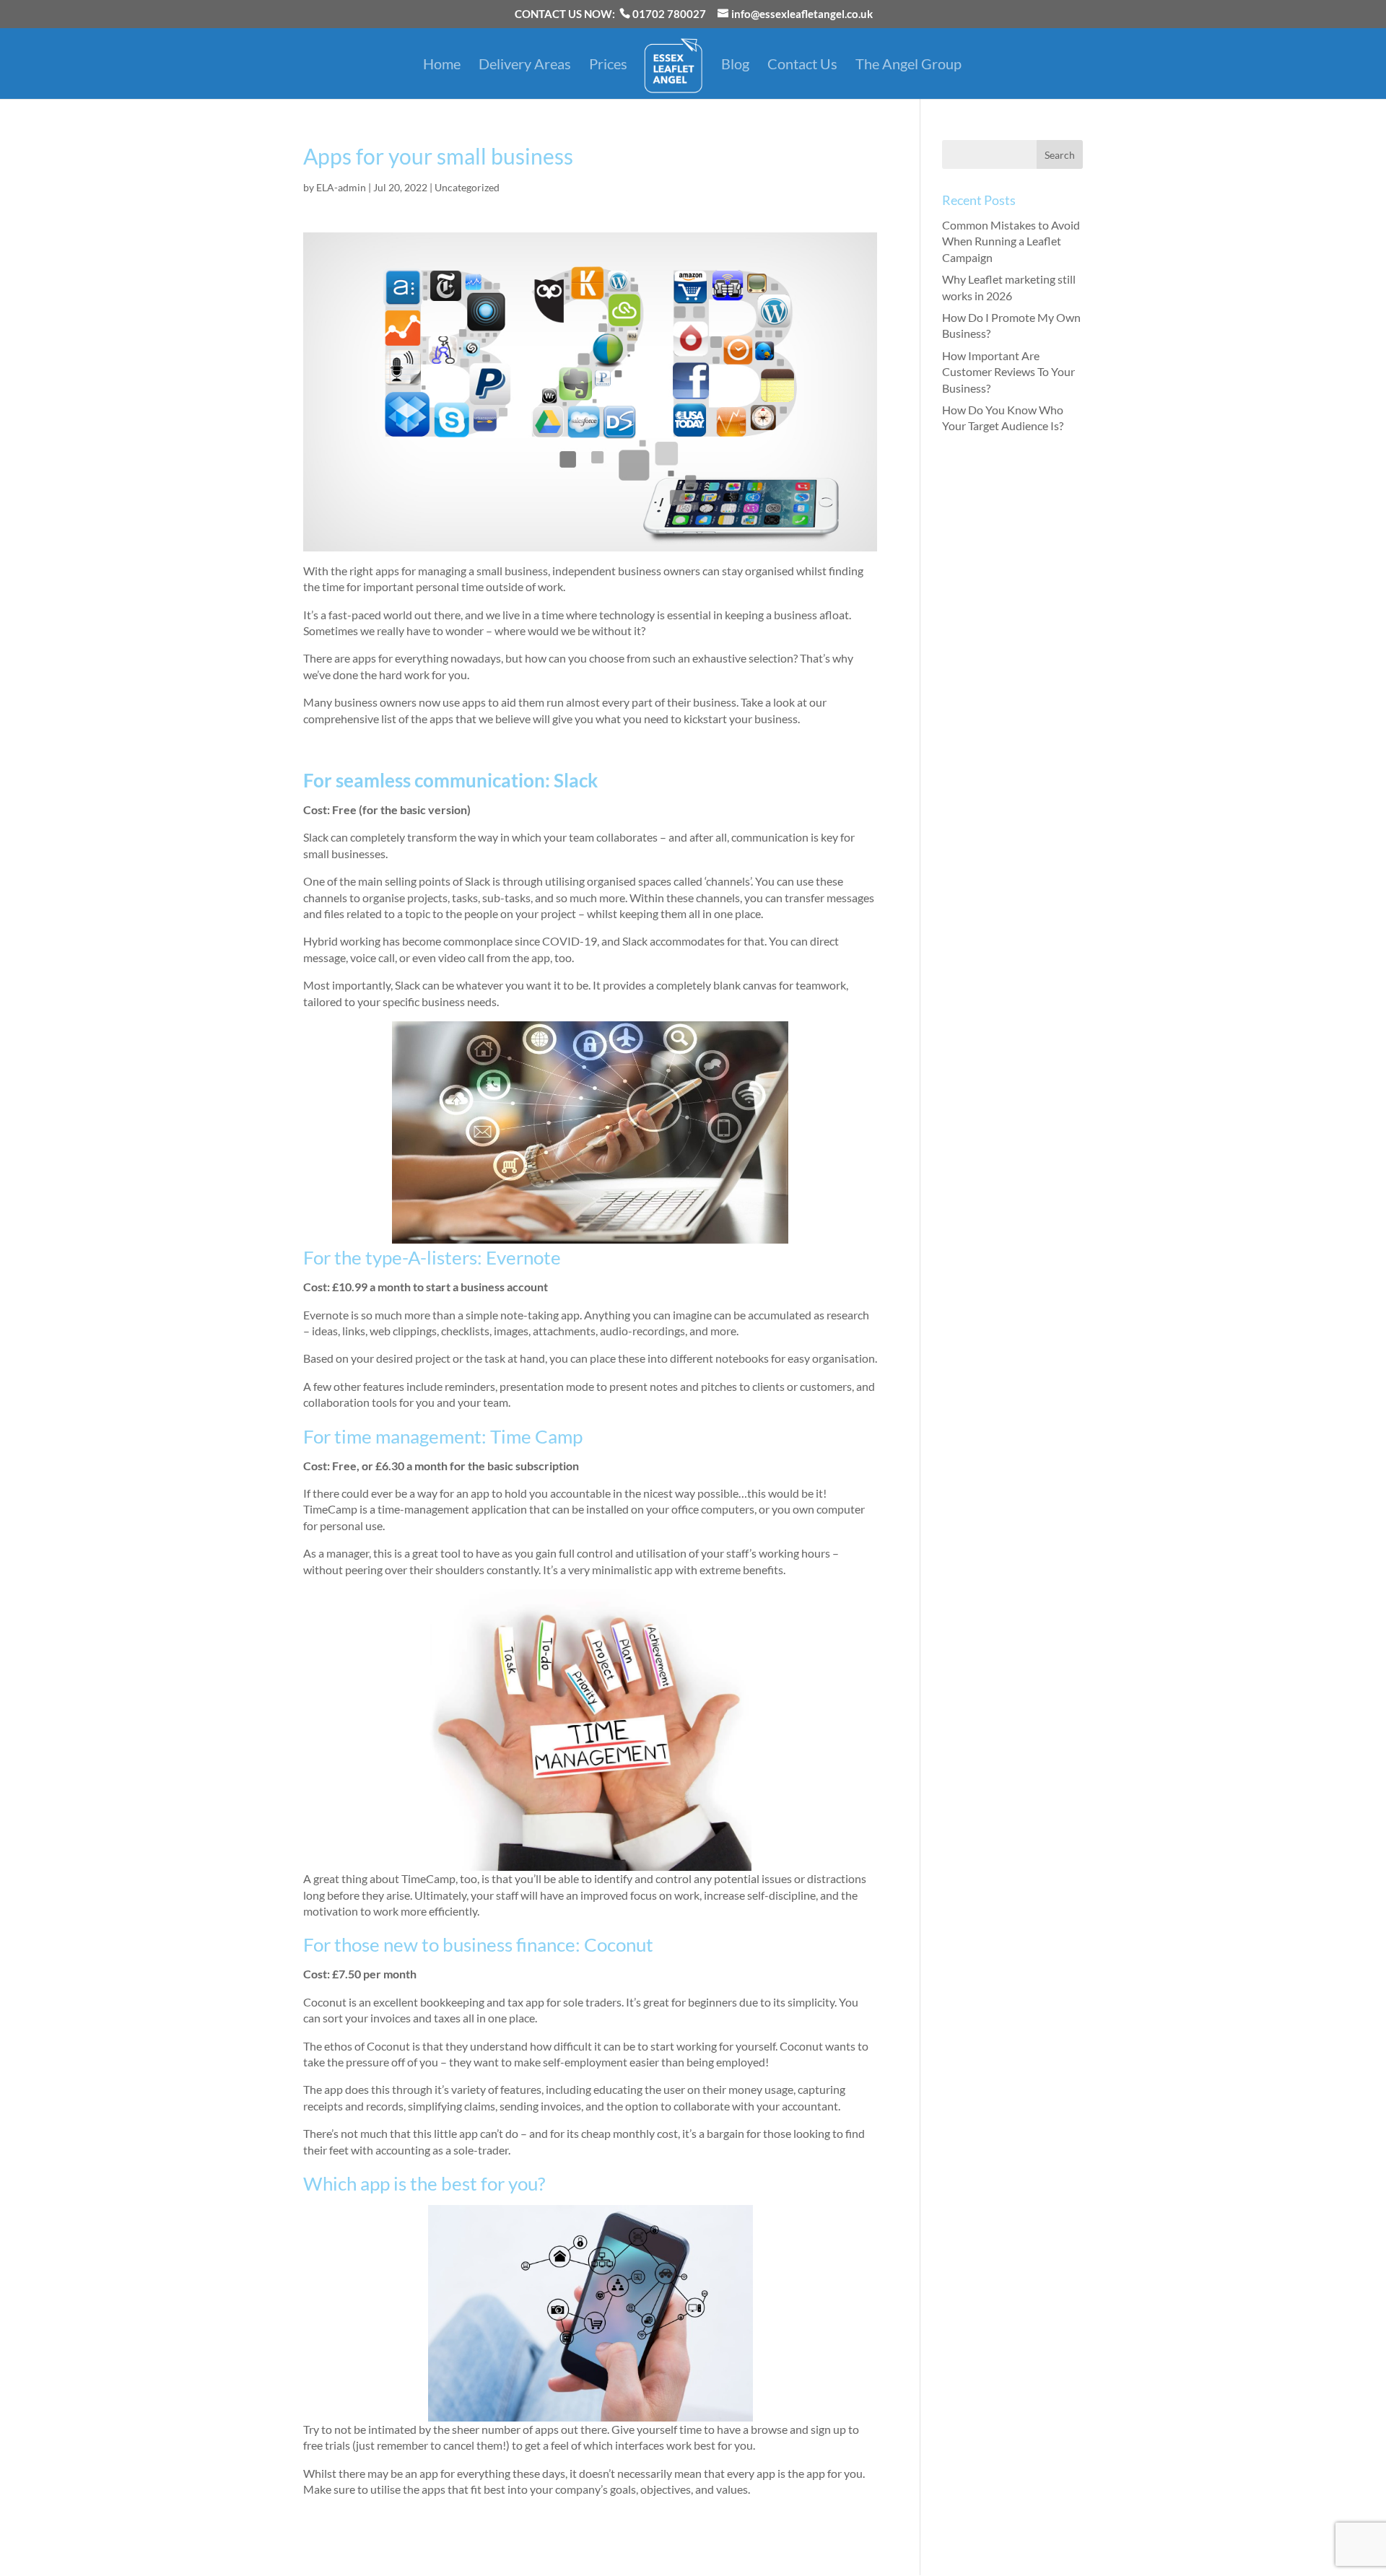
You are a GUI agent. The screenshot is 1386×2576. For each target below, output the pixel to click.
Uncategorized (467, 187)
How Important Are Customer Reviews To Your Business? (1008, 372)
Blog (735, 65)
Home (442, 65)
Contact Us (802, 65)
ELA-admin (341, 187)
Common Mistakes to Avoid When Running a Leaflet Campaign (1011, 241)
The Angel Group (908, 65)
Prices (608, 65)
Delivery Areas (525, 65)
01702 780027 (669, 14)
